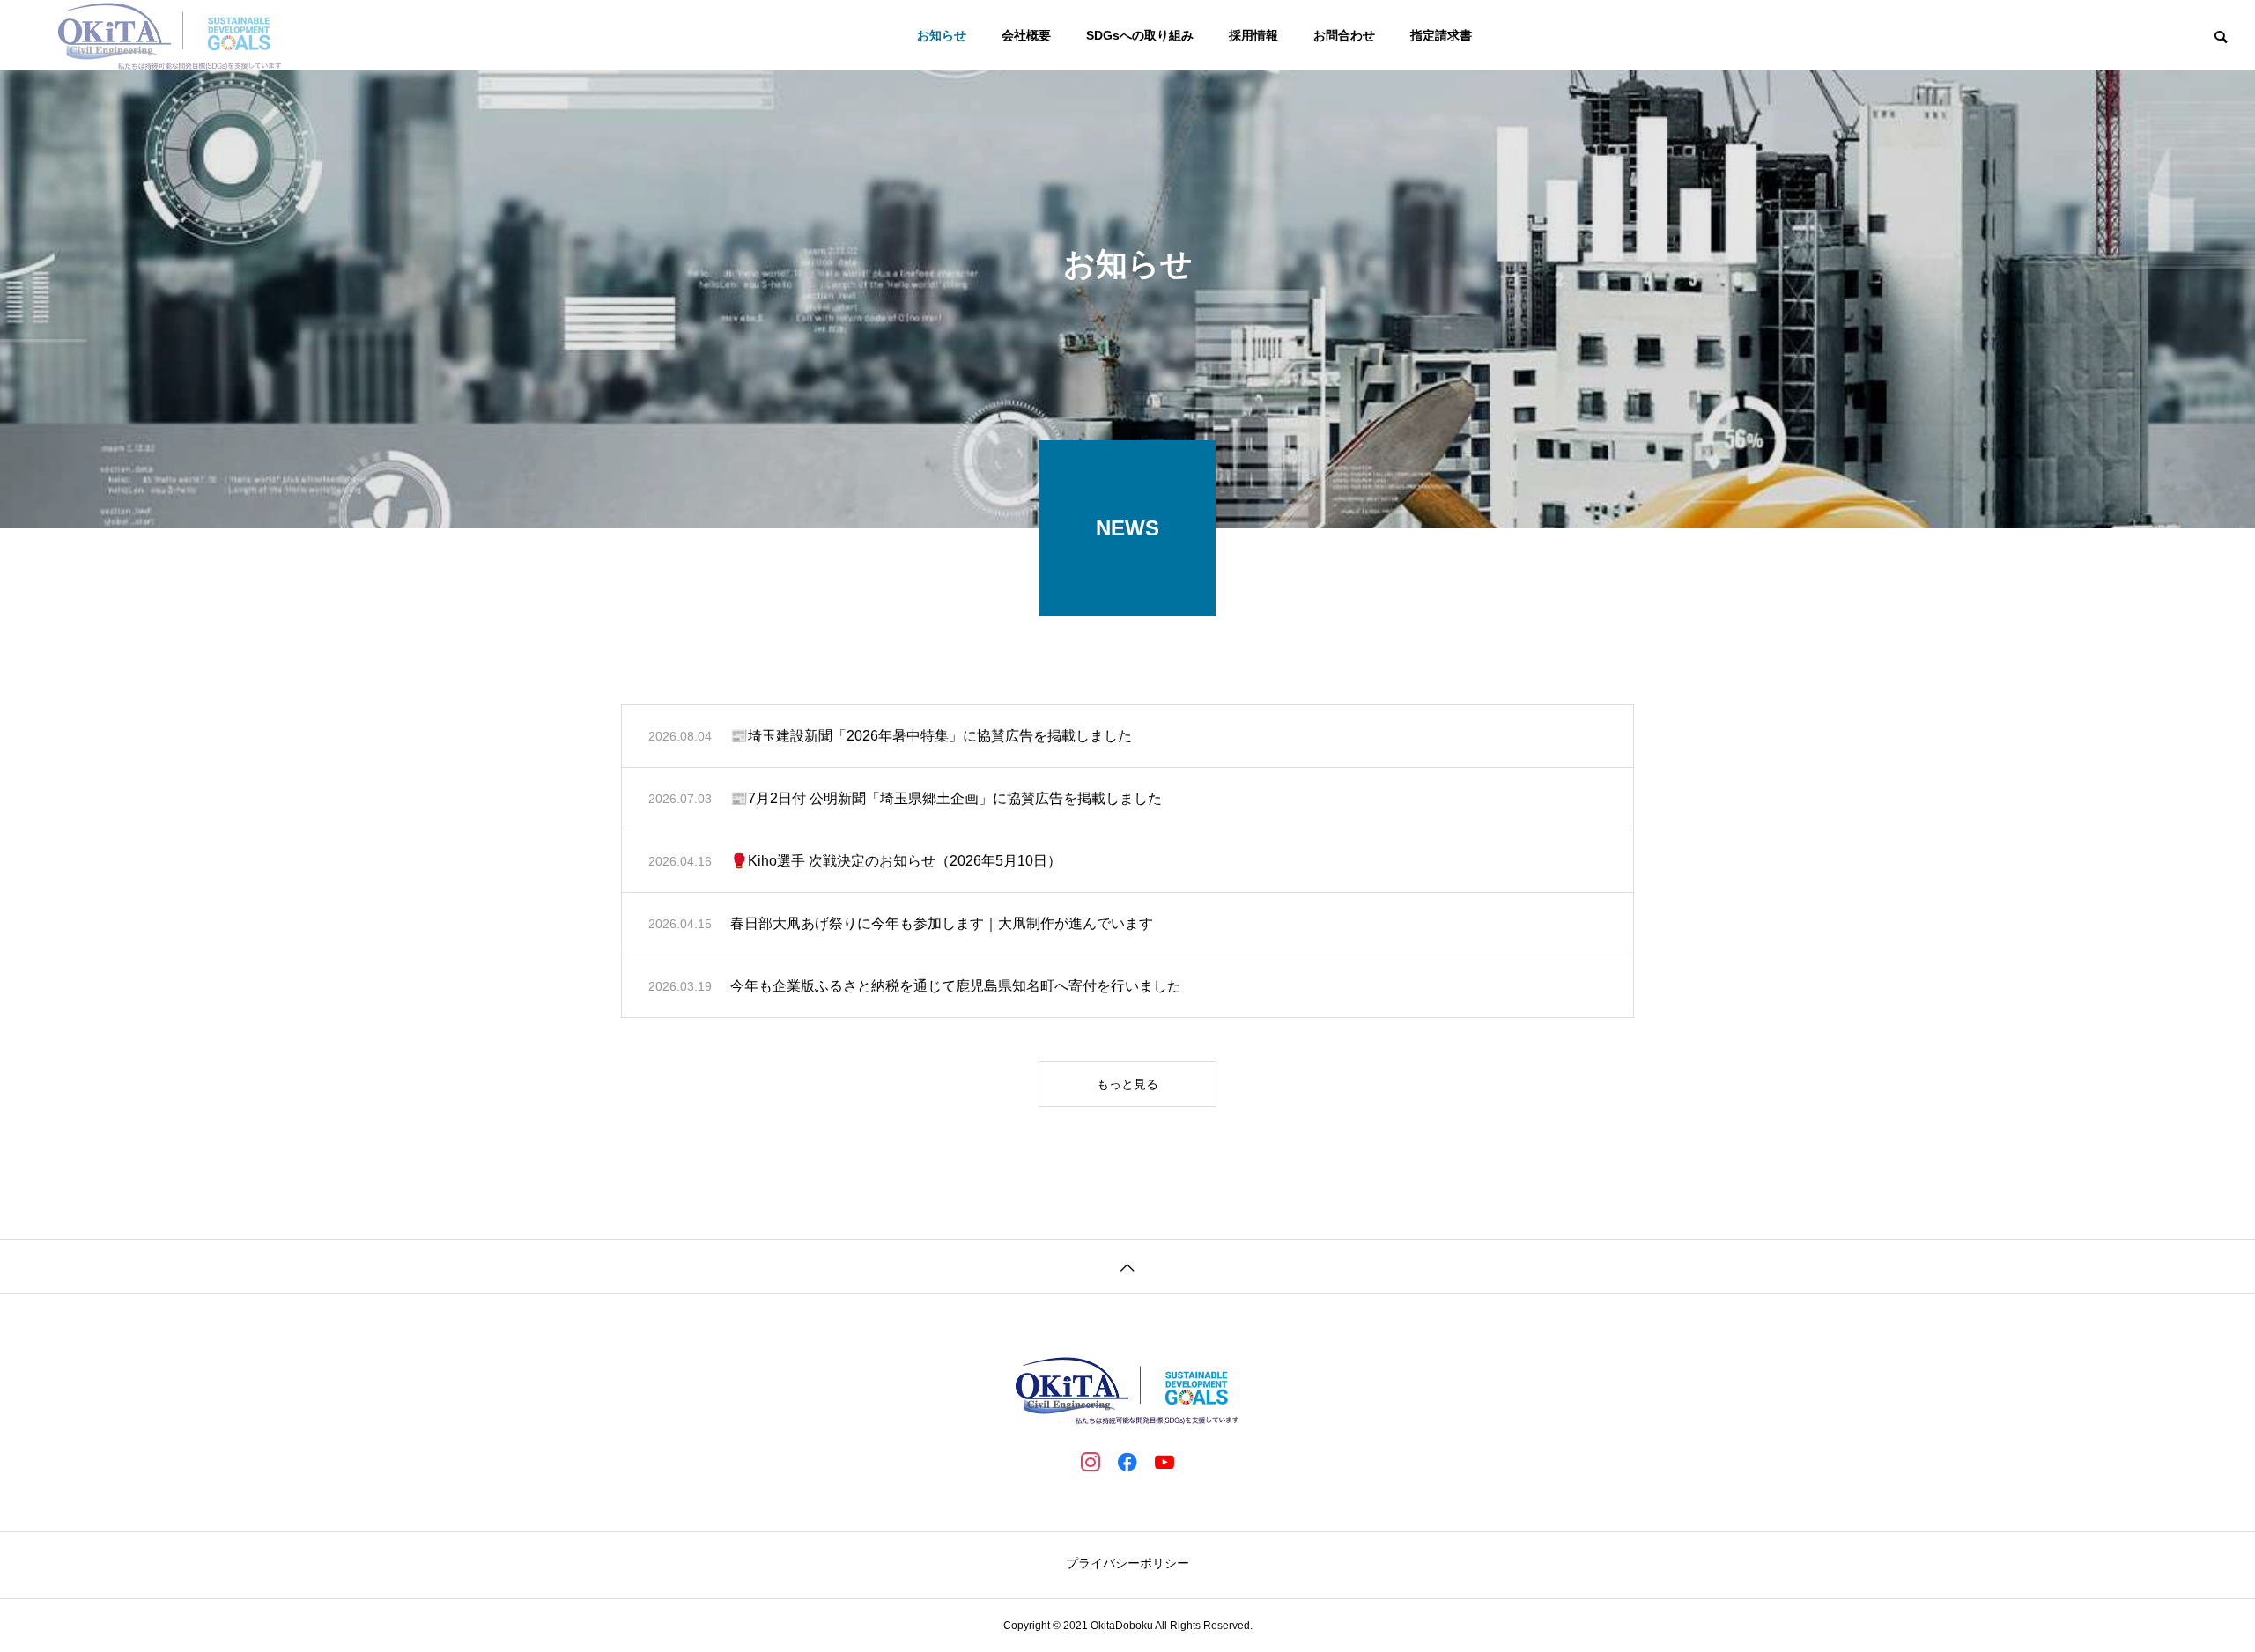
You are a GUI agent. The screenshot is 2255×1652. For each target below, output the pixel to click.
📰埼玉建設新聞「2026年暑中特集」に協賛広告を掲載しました (931, 736)
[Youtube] (1164, 1461)
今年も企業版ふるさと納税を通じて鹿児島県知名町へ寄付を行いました (956, 986)
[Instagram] (1091, 1461)
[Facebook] (1127, 1461)
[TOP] (1127, 1266)
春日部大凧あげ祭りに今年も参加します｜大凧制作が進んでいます (942, 923)
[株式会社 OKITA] (170, 35)
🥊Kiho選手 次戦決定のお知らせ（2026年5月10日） (896, 861)
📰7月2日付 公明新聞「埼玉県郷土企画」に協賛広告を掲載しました (946, 798)
